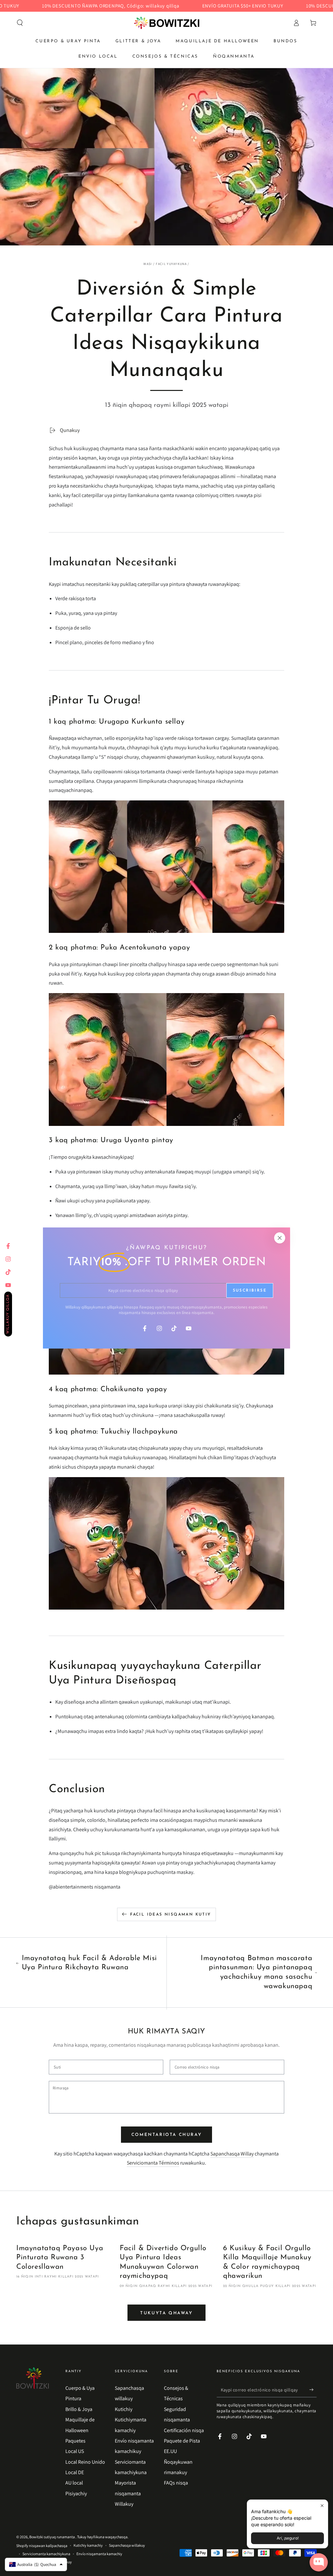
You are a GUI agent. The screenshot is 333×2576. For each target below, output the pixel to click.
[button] (20, 23)
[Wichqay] (280, 1238)
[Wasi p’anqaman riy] (167, 23)
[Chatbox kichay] (319, 2562)
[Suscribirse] (313, 2390)
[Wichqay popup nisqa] (322, 2506)
